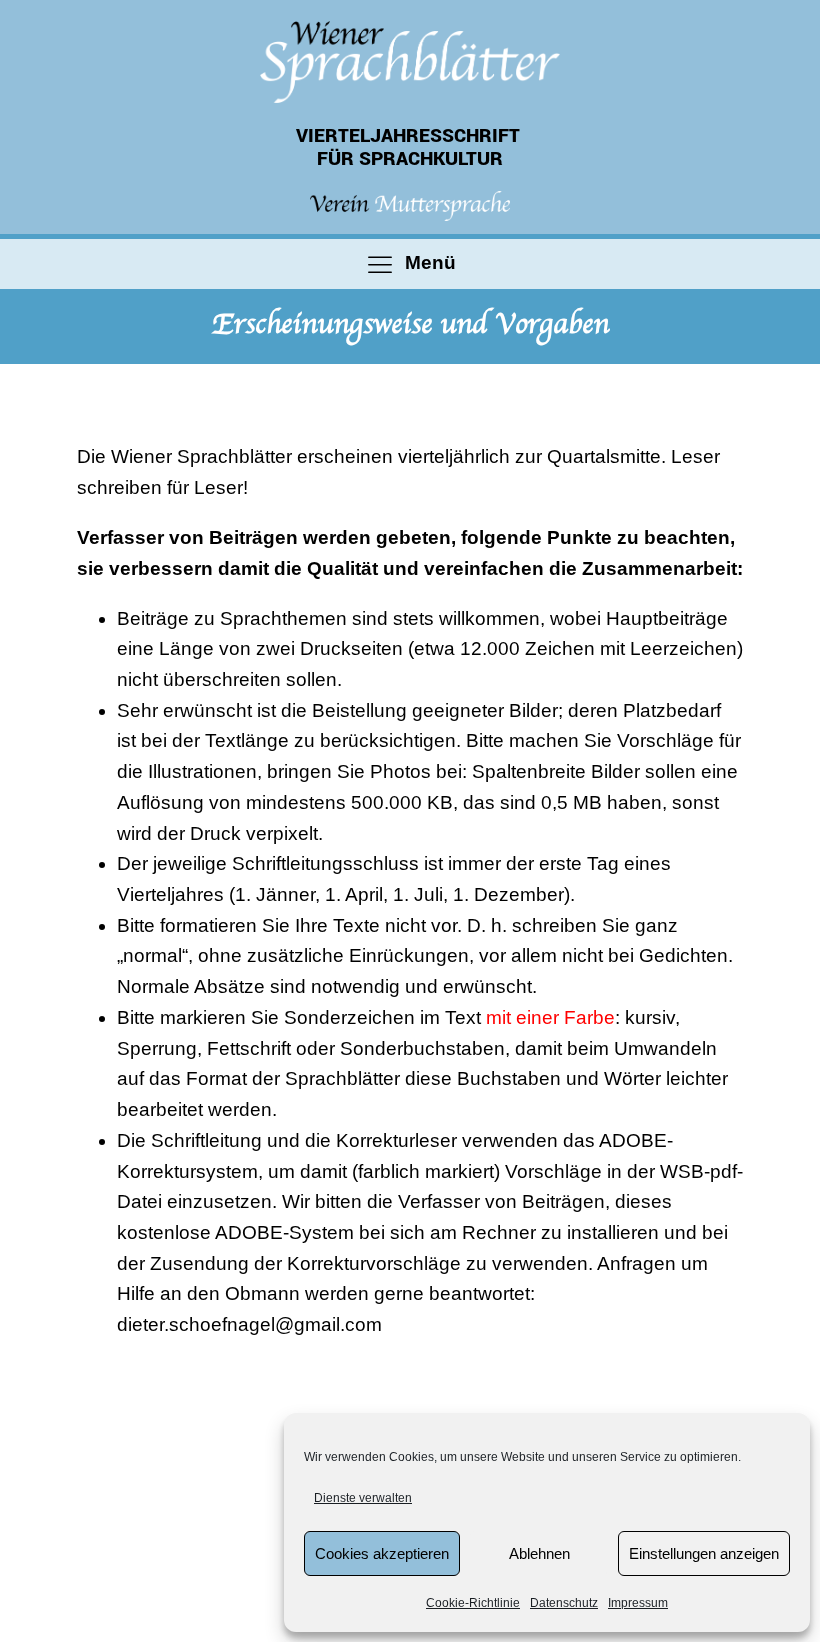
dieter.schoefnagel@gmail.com (249, 1324)
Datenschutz (564, 1603)
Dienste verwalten (363, 1498)
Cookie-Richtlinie (473, 1603)
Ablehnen (539, 1553)
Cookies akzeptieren (382, 1553)
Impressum (638, 1603)
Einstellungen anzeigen (704, 1553)
